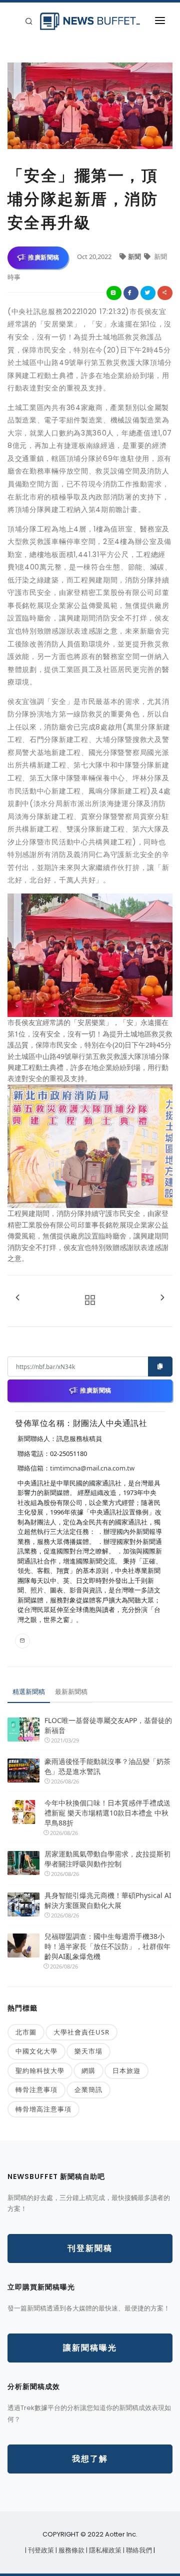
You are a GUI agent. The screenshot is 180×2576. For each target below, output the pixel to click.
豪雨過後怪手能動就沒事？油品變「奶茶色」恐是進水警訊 (107, 1766)
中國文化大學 (36, 2051)
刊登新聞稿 (90, 2248)
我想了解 (90, 2459)
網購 (88, 2070)
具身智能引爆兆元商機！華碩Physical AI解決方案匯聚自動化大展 (108, 1900)
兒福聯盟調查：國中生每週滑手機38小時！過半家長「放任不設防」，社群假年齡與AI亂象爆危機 (107, 1946)
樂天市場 (88, 2051)
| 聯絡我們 (138, 2550)
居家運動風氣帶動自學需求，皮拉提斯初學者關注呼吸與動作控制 (107, 1859)
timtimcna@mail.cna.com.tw (92, 1468)
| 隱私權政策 (104, 2550)
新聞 (135, 256)
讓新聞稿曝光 (90, 2348)
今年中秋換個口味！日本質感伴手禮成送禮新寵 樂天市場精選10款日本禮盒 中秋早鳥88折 (107, 1813)
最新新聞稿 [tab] (71, 1691)
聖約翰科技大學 (40, 2070)
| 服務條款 (71, 2550)
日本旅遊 (126, 2070)
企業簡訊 (88, 2089)
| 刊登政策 (40, 2550)
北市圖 (26, 2032)
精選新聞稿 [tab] (29, 1691)
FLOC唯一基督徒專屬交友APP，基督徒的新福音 (108, 1725)
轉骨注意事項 (36, 2089)
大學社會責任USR (81, 2032)
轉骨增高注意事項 (43, 2109)
